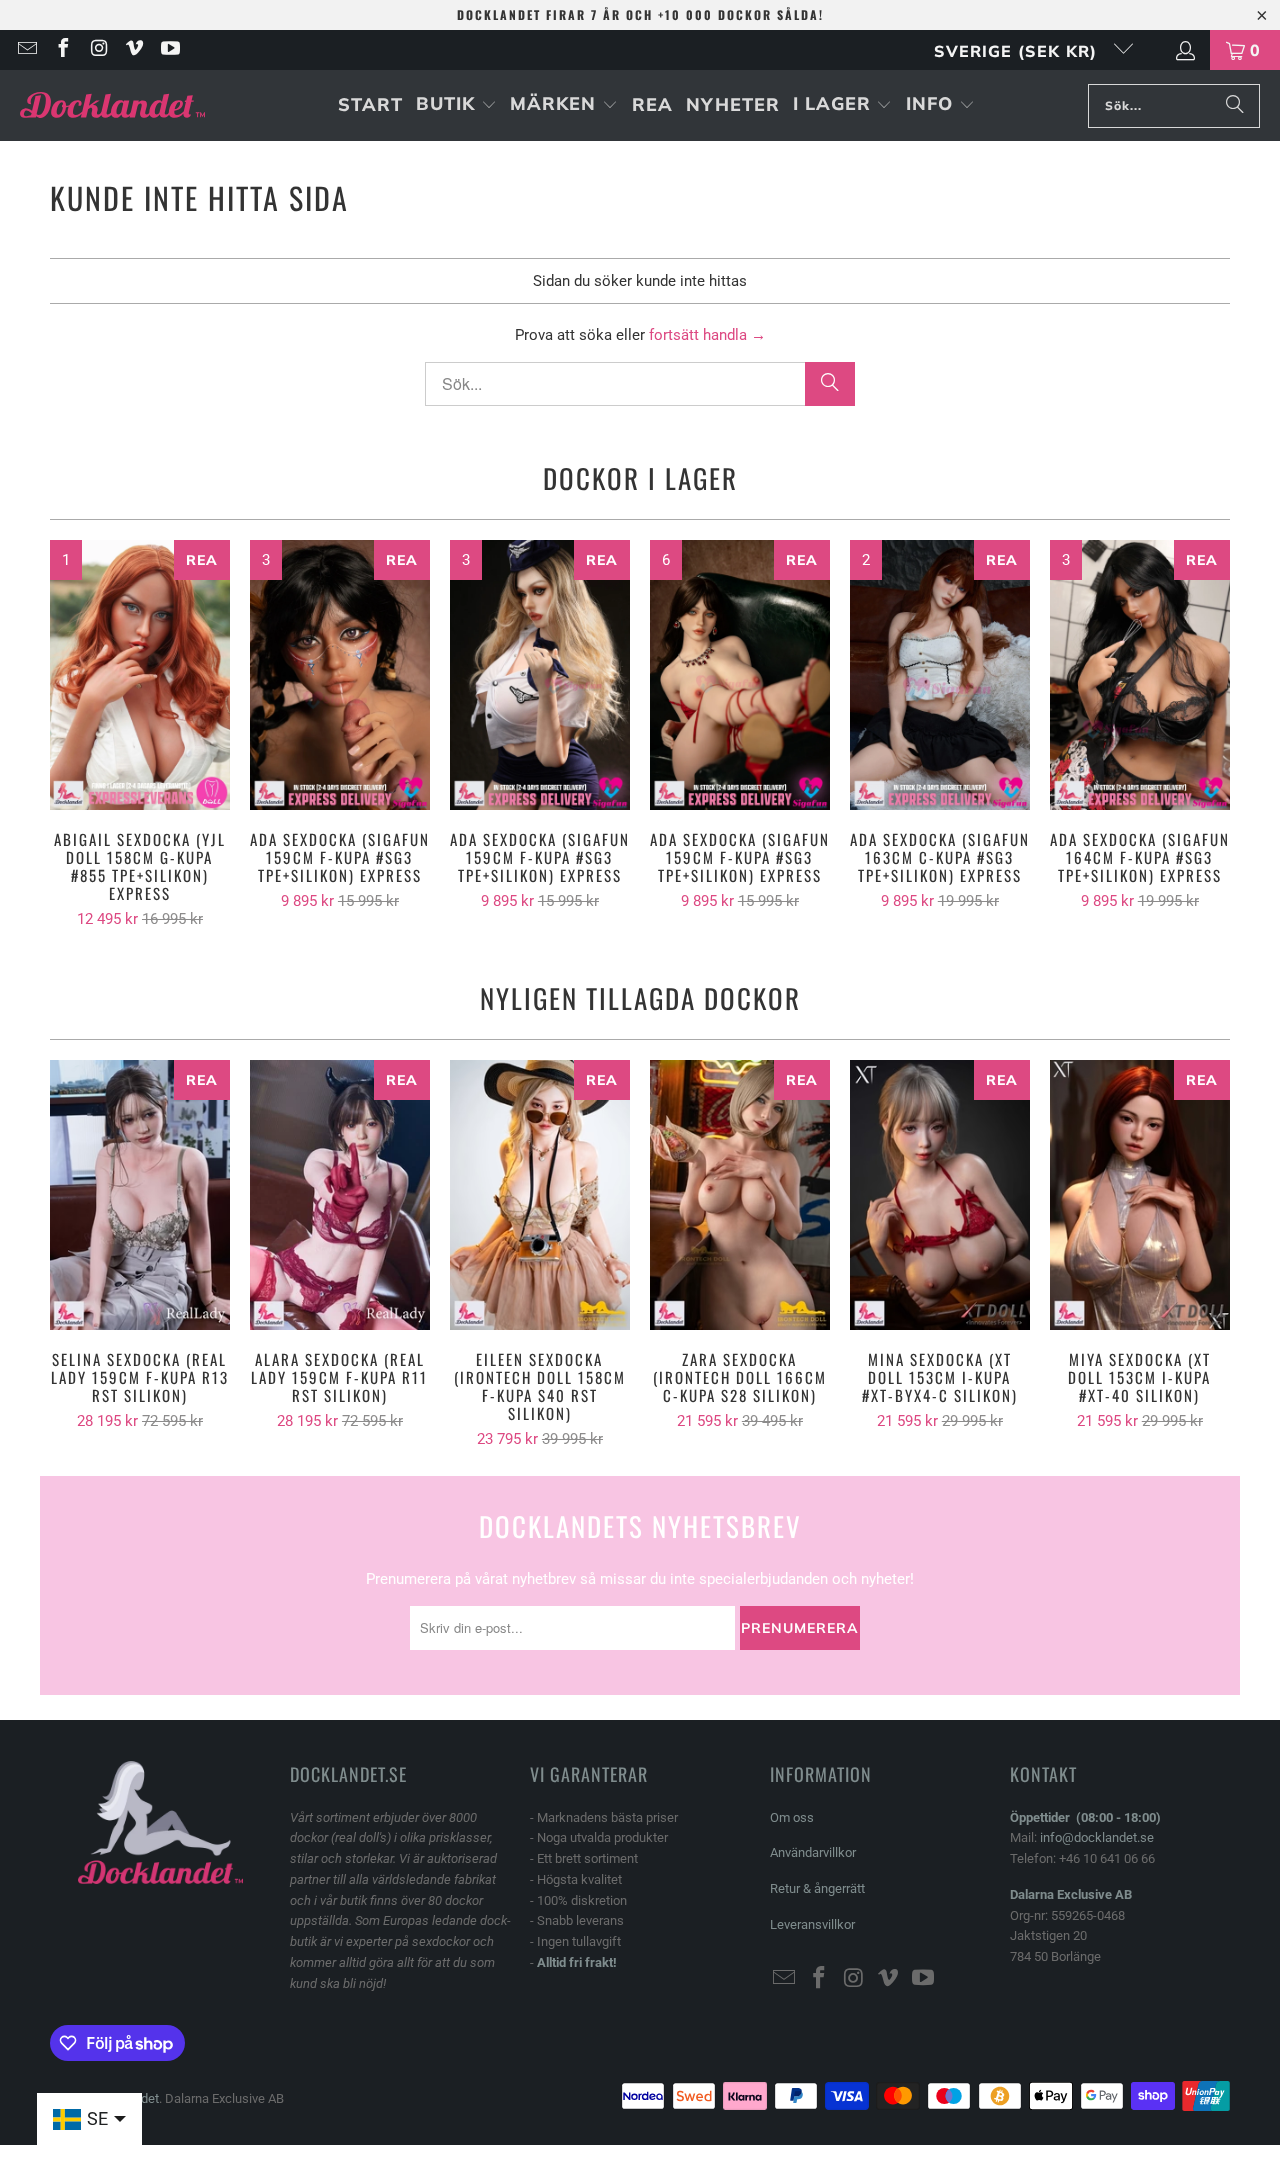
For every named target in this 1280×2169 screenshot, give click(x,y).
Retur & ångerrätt (817, 1888)
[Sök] (1235, 106)
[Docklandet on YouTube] (169, 50)
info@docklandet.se (1097, 1837)
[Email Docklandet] (26, 50)
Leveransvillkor (812, 1924)
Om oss (792, 1817)
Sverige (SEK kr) (1018, 51)
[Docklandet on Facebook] (62, 50)
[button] (456, 105)
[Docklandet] (112, 105)
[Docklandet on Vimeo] (134, 50)
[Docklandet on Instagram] (98, 50)
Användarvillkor (813, 1852)
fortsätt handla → (707, 335)
